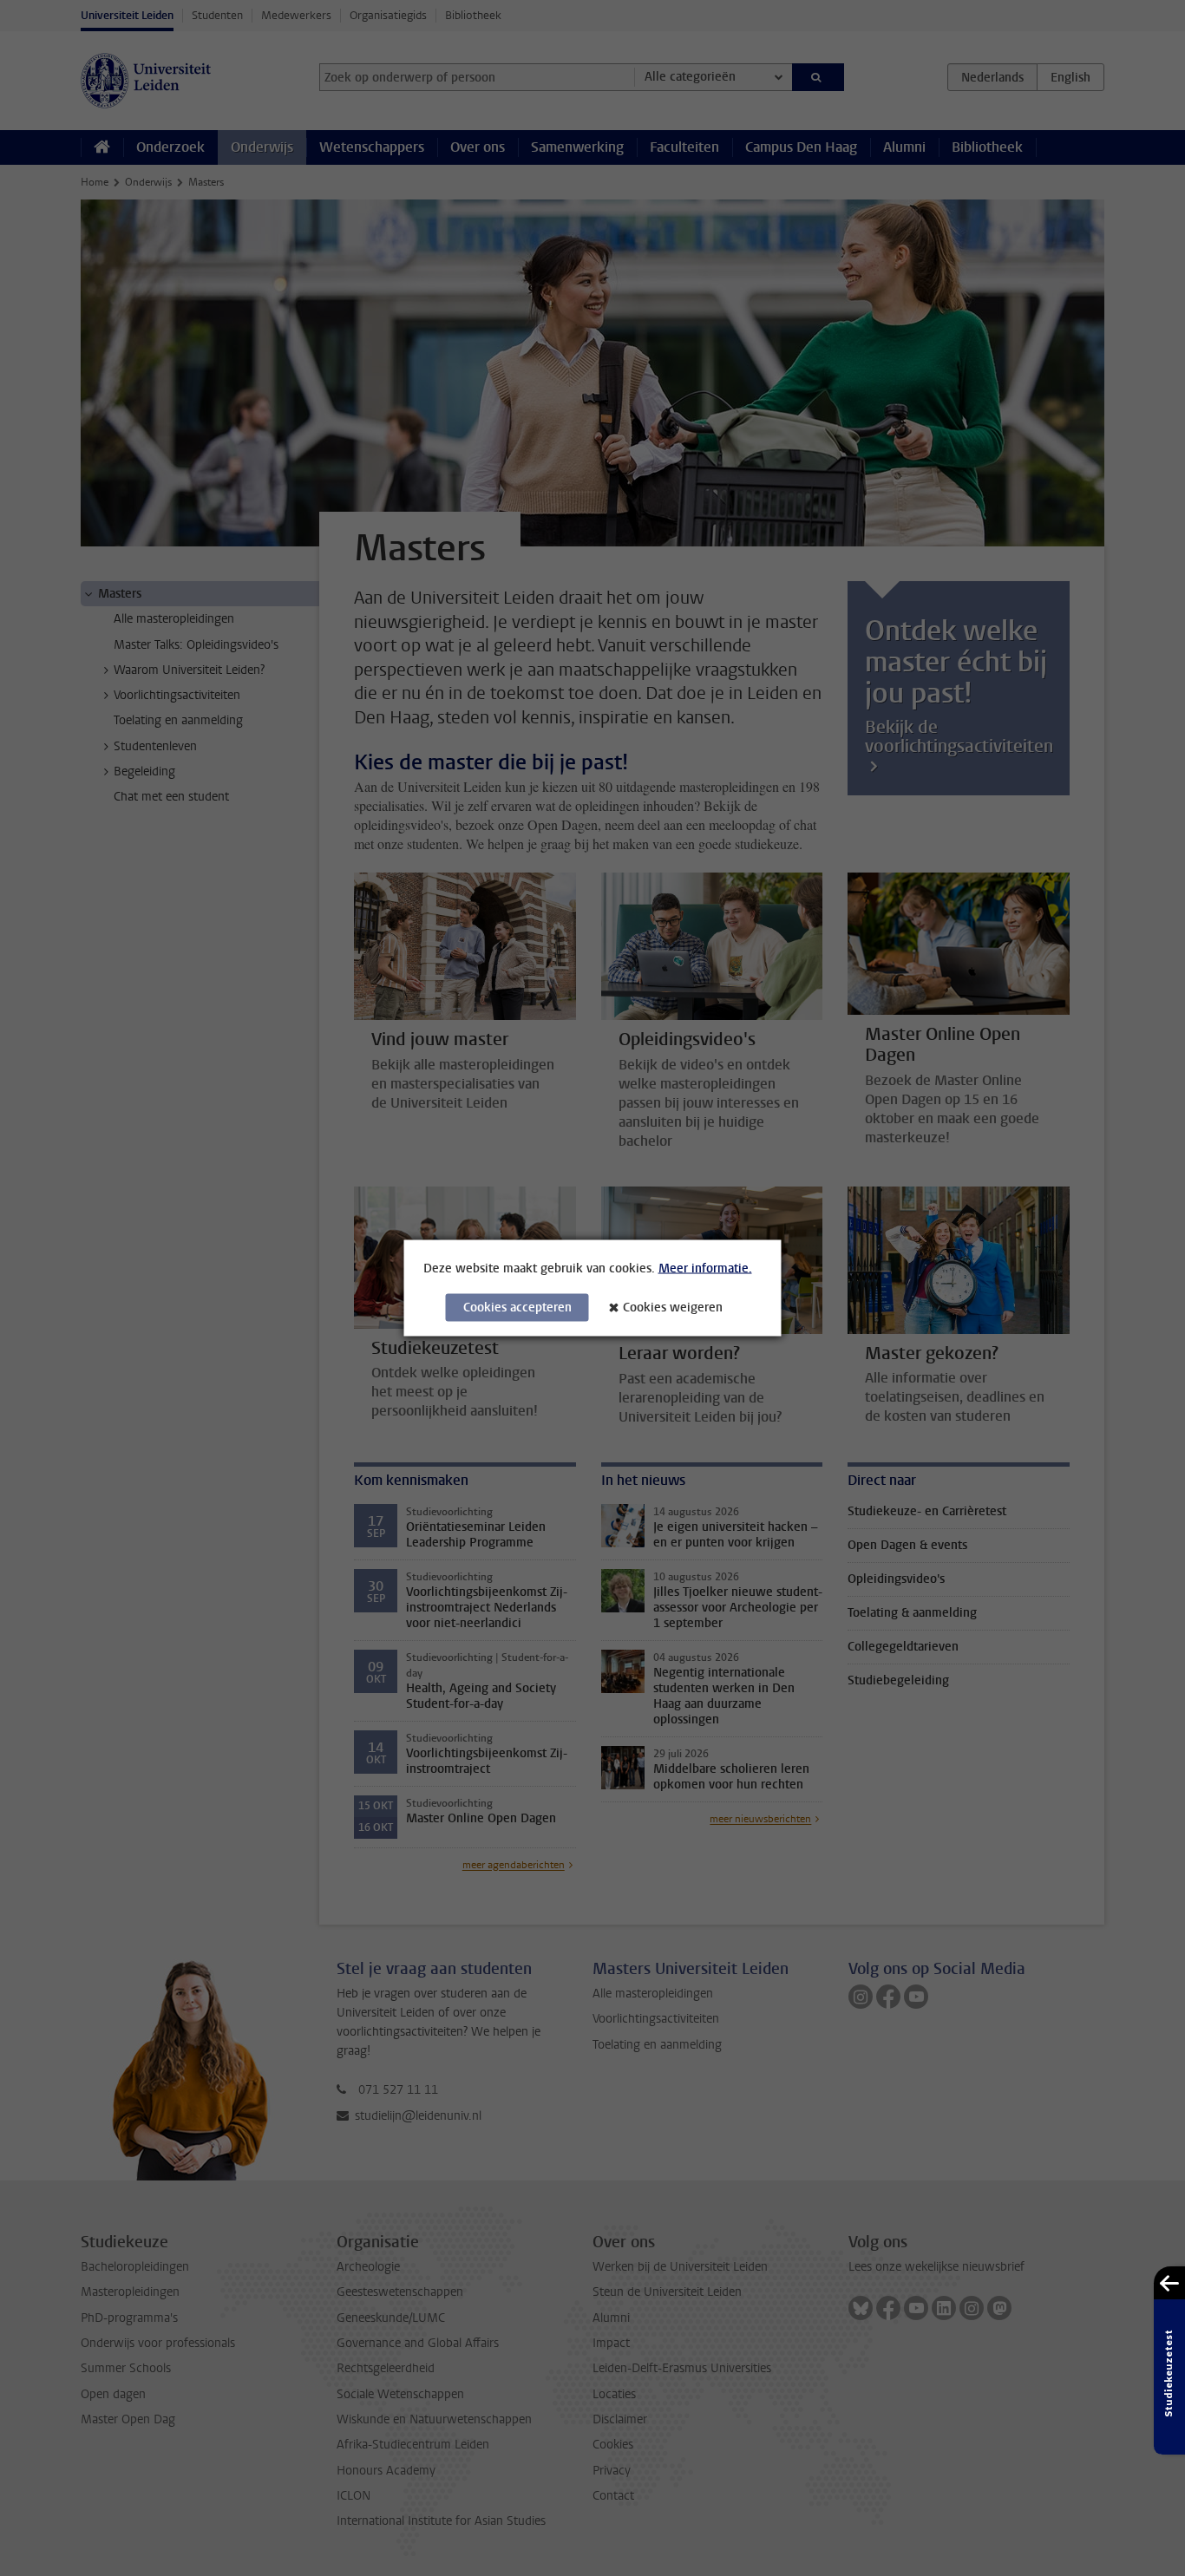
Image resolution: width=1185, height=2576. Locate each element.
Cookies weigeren (673, 1308)
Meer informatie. (705, 1268)
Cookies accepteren (517, 1308)
